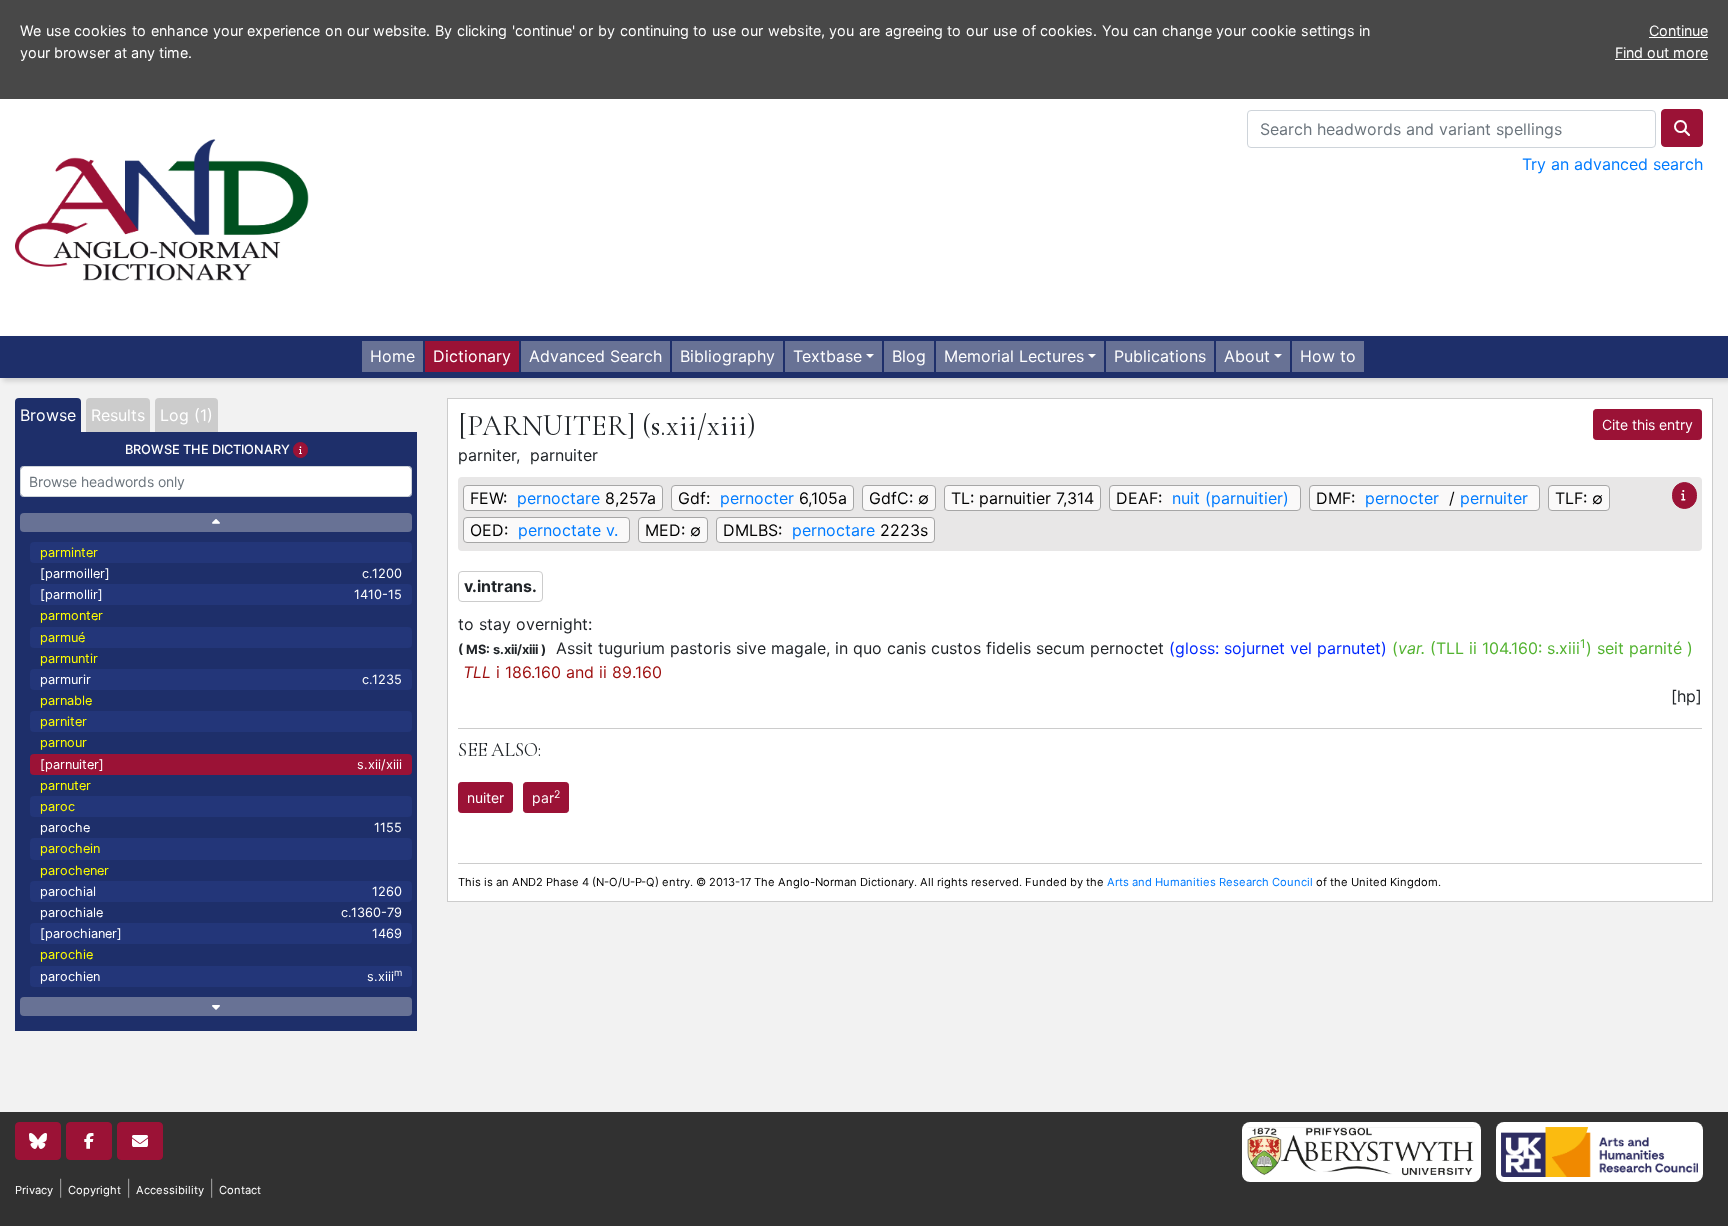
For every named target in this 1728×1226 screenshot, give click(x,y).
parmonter (71, 615)
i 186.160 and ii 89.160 (562, 672)
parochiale (221, 912)
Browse (48, 415)
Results (118, 415)
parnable (66, 700)
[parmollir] (221, 594)
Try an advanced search (1612, 164)
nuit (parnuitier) (1230, 498)
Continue (1678, 30)
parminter (69, 552)
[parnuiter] (221, 764)
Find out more (1661, 52)
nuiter (485, 797)
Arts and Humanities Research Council (1210, 882)
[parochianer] (221, 933)
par (546, 797)
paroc (57, 806)
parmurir (221, 679)
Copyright (94, 1190)
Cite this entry (1647, 424)
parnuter (65, 785)
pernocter (757, 498)
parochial (221, 891)
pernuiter (1494, 498)
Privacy (34, 1190)
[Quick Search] (1682, 128)
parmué (62, 637)
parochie (66, 954)
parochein (70, 848)
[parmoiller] (221, 573)
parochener (74, 870)
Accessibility (170, 1190)
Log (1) (186, 415)
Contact (240, 1190)
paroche (221, 827)
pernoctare (558, 498)
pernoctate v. (568, 530)
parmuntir (69, 658)
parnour (63, 742)
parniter (63, 721)
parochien (221, 975)
